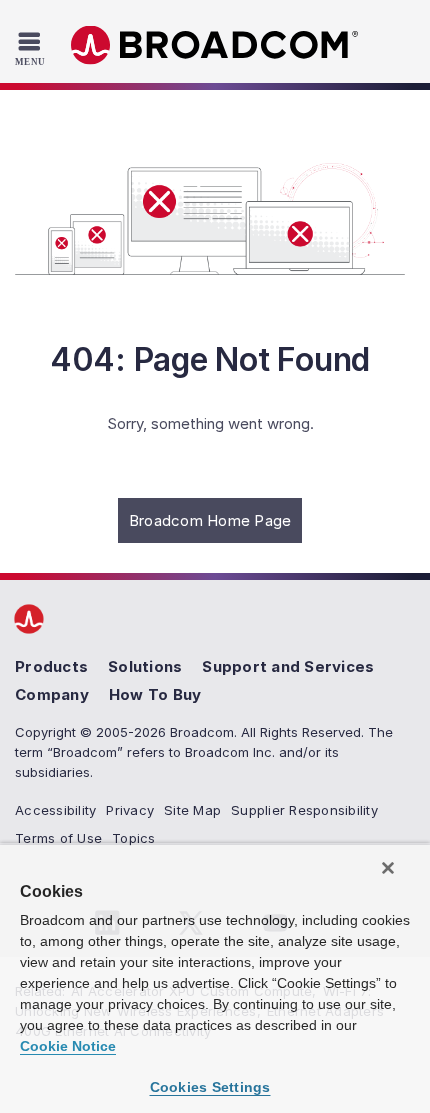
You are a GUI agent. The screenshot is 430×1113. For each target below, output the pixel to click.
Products (51, 666)
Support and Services (288, 666)
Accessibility (55, 810)
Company (52, 694)
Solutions (145, 666)
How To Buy (155, 694)
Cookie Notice (68, 1046)
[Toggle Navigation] (32, 48)
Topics (134, 838)
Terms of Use (58, 838)
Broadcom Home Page (210, 520)
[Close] (388, 868)
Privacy (130, 810)
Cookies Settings (210, 1087)
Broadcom (215, 45)
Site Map (192, 810)
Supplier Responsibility (304, 810)
